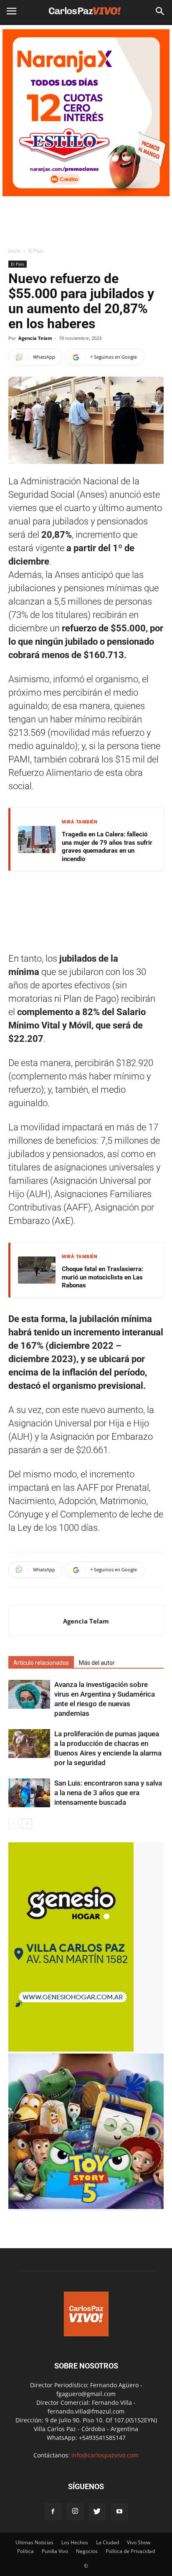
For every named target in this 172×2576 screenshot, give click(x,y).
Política (25, 2551)
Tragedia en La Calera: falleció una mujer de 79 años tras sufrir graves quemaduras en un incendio (107, 847)
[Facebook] (53, 2512)
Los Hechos (75, 2542)
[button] (160, 11)
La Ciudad (107, 2542)
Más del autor (97, 1663)
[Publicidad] (86, 113)
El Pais (36, 251)
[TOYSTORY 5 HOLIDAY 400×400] (86, 2207)
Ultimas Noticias (34, 2542)
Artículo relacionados (41, 1663)
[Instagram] (75, 2512)
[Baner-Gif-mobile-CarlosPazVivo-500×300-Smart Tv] (71, 2049)
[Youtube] (119, 2512)
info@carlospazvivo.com (105, 2455)
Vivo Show (139, 2542)
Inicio (14, 251)
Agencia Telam (35, 338)
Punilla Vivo (55, 2551)
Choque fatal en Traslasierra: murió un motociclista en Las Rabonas (102, 1277)
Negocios (87, 2551)
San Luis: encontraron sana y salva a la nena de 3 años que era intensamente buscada (108, 1793)
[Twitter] (97, 2512)
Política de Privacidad (130, 2551)
